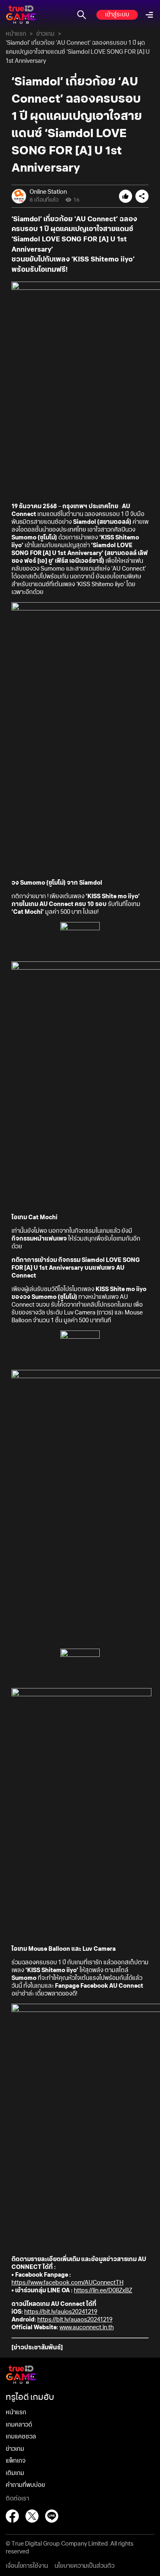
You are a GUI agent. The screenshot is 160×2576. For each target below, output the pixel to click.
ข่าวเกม (45, 34)
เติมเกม (15, 2473)
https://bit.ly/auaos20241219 (75, 2320)
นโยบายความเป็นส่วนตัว (85, 2566)
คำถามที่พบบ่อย (25, 2485)
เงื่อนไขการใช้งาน (27, 2566)
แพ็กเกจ (16, 2461)
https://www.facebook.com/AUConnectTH (67, 2283)
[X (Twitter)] (32, 2516)
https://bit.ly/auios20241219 (61, 2312)
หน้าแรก (16, 34)
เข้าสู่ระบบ (117, 15)
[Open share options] (142, 196)
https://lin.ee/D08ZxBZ (103, 2291)
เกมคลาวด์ (19, 2425)
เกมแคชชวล (21, 2437)
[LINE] (52, 2516)
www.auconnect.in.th (87, 2328)
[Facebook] (12, 2516)
